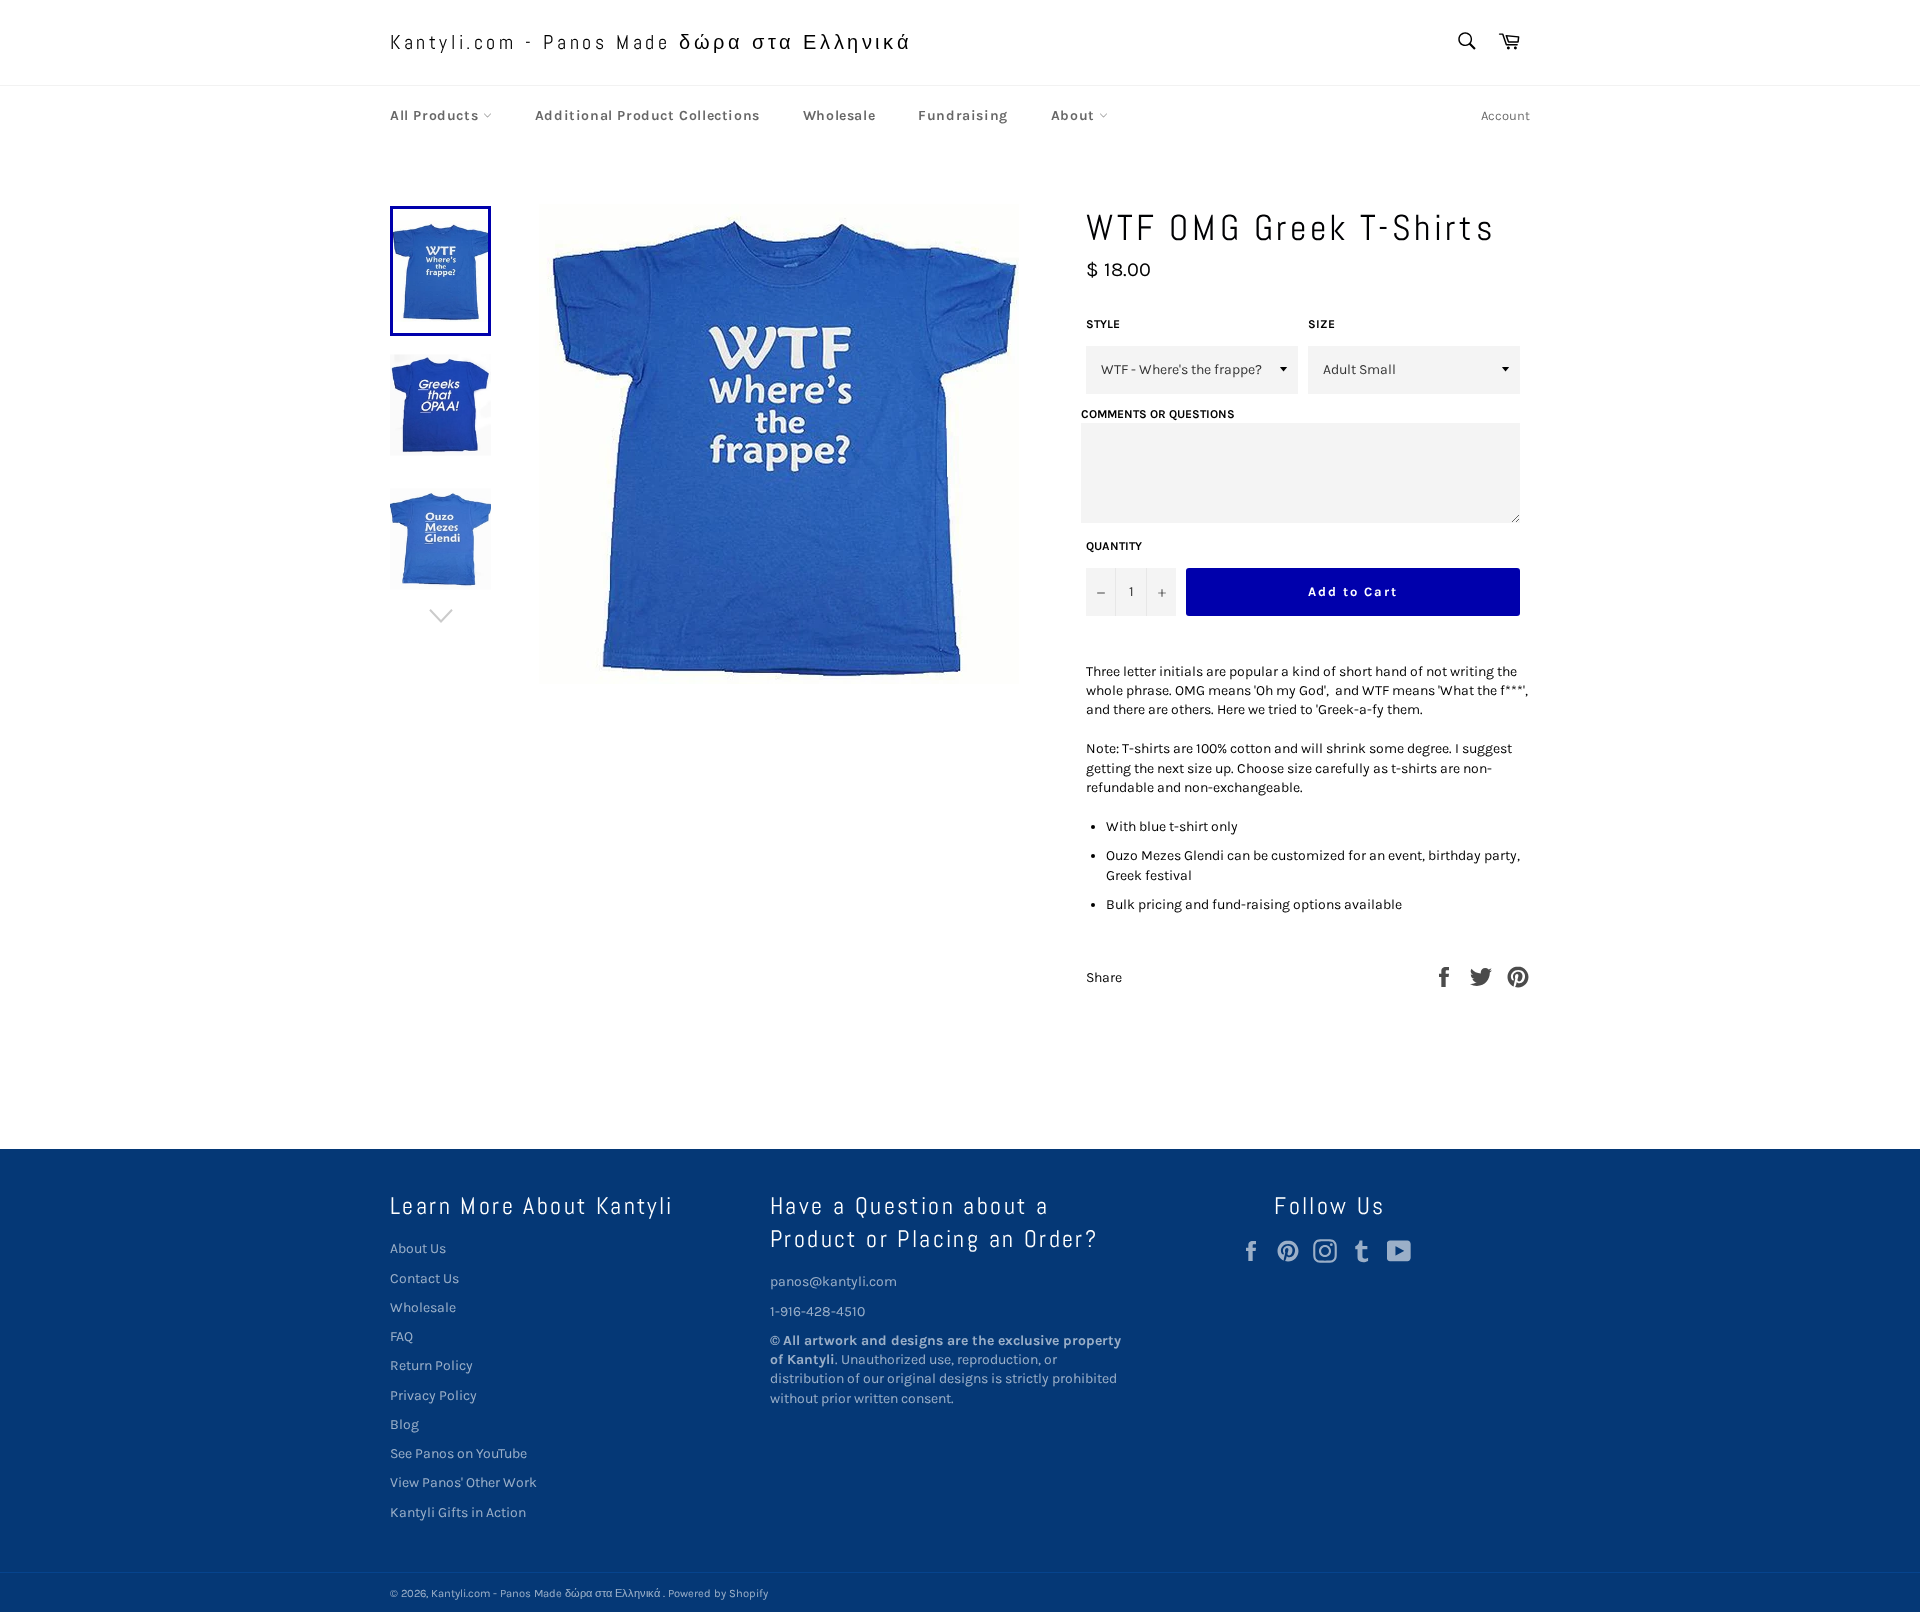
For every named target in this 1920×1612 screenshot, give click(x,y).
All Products (436, 115)
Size (1321, 324)
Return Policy (431, 1365)
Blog (404, 1424)
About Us (418, 1248)
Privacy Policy (433, 1395)
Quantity (1114, 546)
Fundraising (963, 115)
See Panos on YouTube (458, 1453)
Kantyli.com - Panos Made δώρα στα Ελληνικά (651, 42)
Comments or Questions (1158, 414)
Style (1103, 324)
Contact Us (424, 1278)
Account (1505, 115)
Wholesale (839, 115)
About (1075, 115)
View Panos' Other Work (463, 1482)
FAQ (401, 1336)
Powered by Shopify (718, 1593)
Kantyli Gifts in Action (458, 1512)
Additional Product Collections (647, 115)
